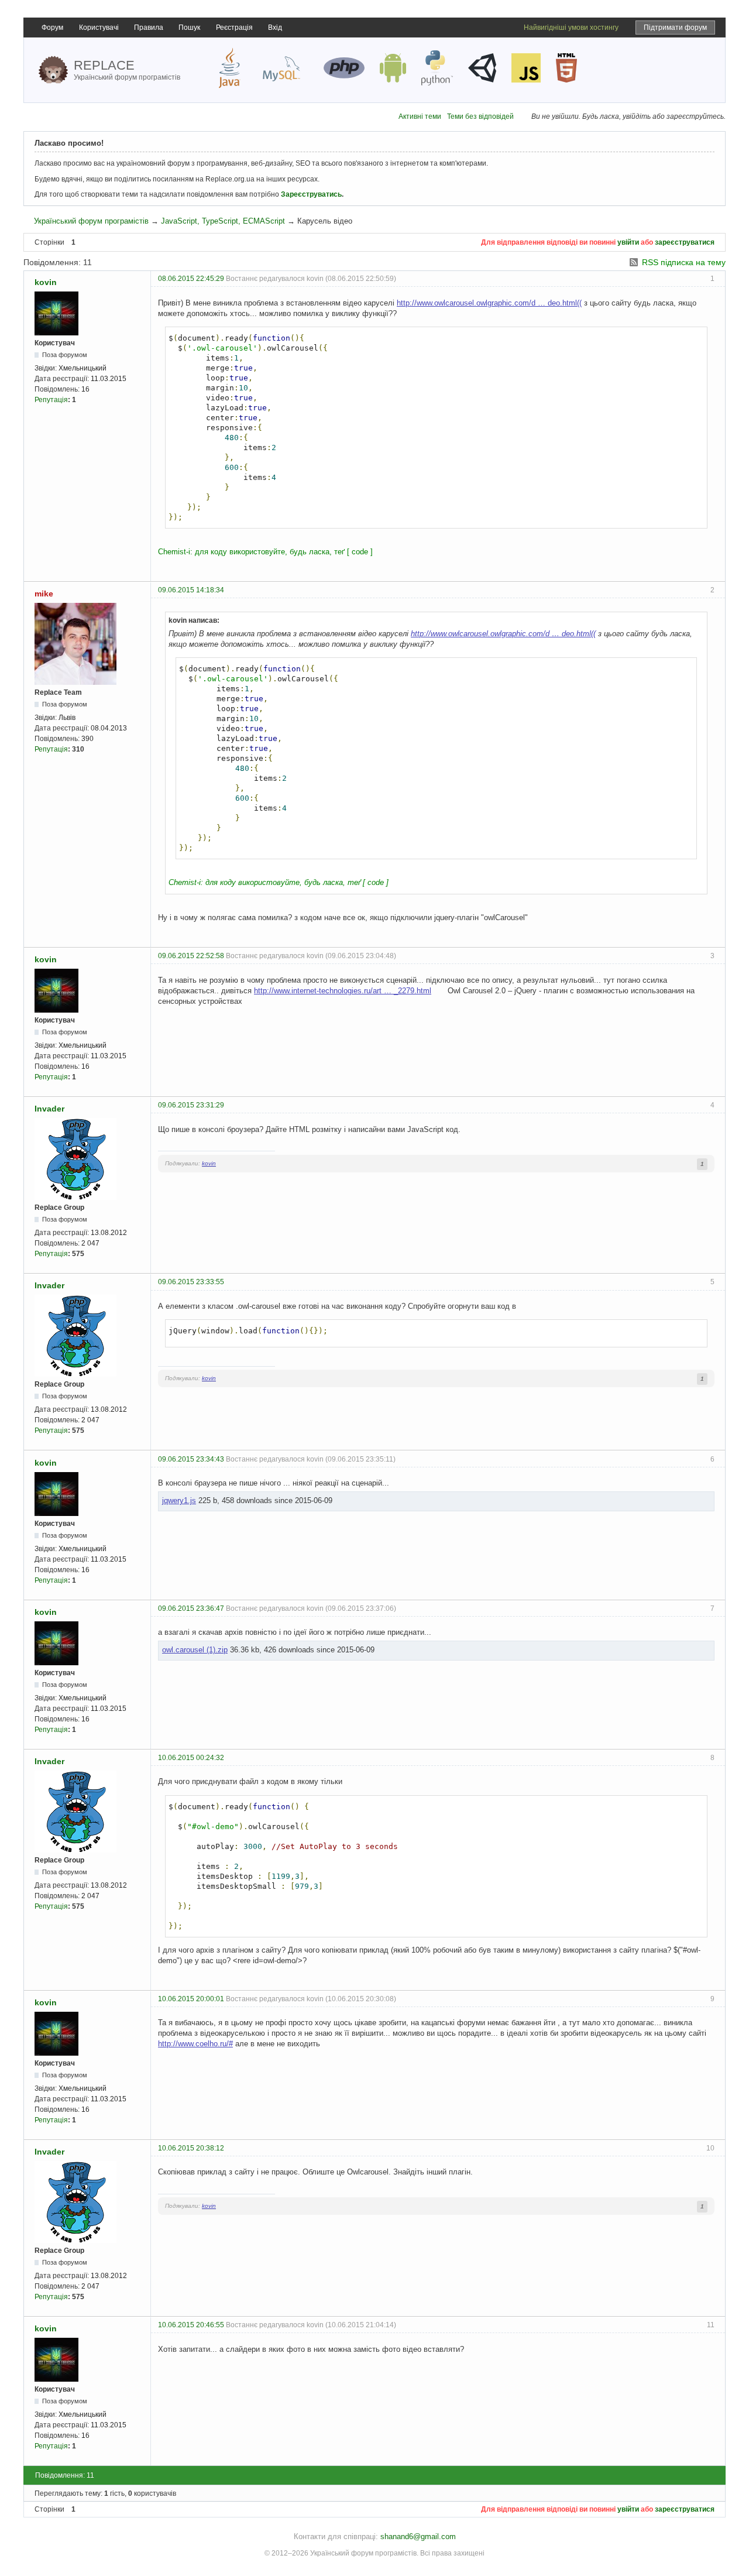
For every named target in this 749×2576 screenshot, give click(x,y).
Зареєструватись (311, 194)
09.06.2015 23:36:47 (191, 1608)
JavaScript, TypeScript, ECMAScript (223, 221)
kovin (46, 282)
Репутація (51, 400)
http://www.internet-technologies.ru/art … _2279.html (343, 991)
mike (44, 594)
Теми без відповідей (480, 116)
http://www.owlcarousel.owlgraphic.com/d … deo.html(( (489, 303)
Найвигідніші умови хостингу (571, 28)
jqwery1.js (179, 1500)
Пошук (189, 28)
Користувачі (99, 28)
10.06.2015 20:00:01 (191, 1999)
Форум (52, 28)
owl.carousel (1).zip (195, 1650)
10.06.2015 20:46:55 (191, 2325)
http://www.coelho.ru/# (195, 2044)
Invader (49, 1109)
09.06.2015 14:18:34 (191, 590)
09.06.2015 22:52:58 (191, 956)
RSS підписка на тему (684, 262)
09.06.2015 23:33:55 (191, 1282)
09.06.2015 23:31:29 (191, 1105)
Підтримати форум (675, 28)
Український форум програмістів (91, 221)
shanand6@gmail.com (418, 2536)
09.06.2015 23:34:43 (191, 1459)
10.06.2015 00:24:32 (191, 1758)
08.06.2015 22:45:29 (191, 279)
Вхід (275, 28)
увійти (628, 242)
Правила (149, 28)
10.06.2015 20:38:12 (191, 2148)
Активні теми (420, 116)
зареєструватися (685, 242)
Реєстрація (234, 28)
